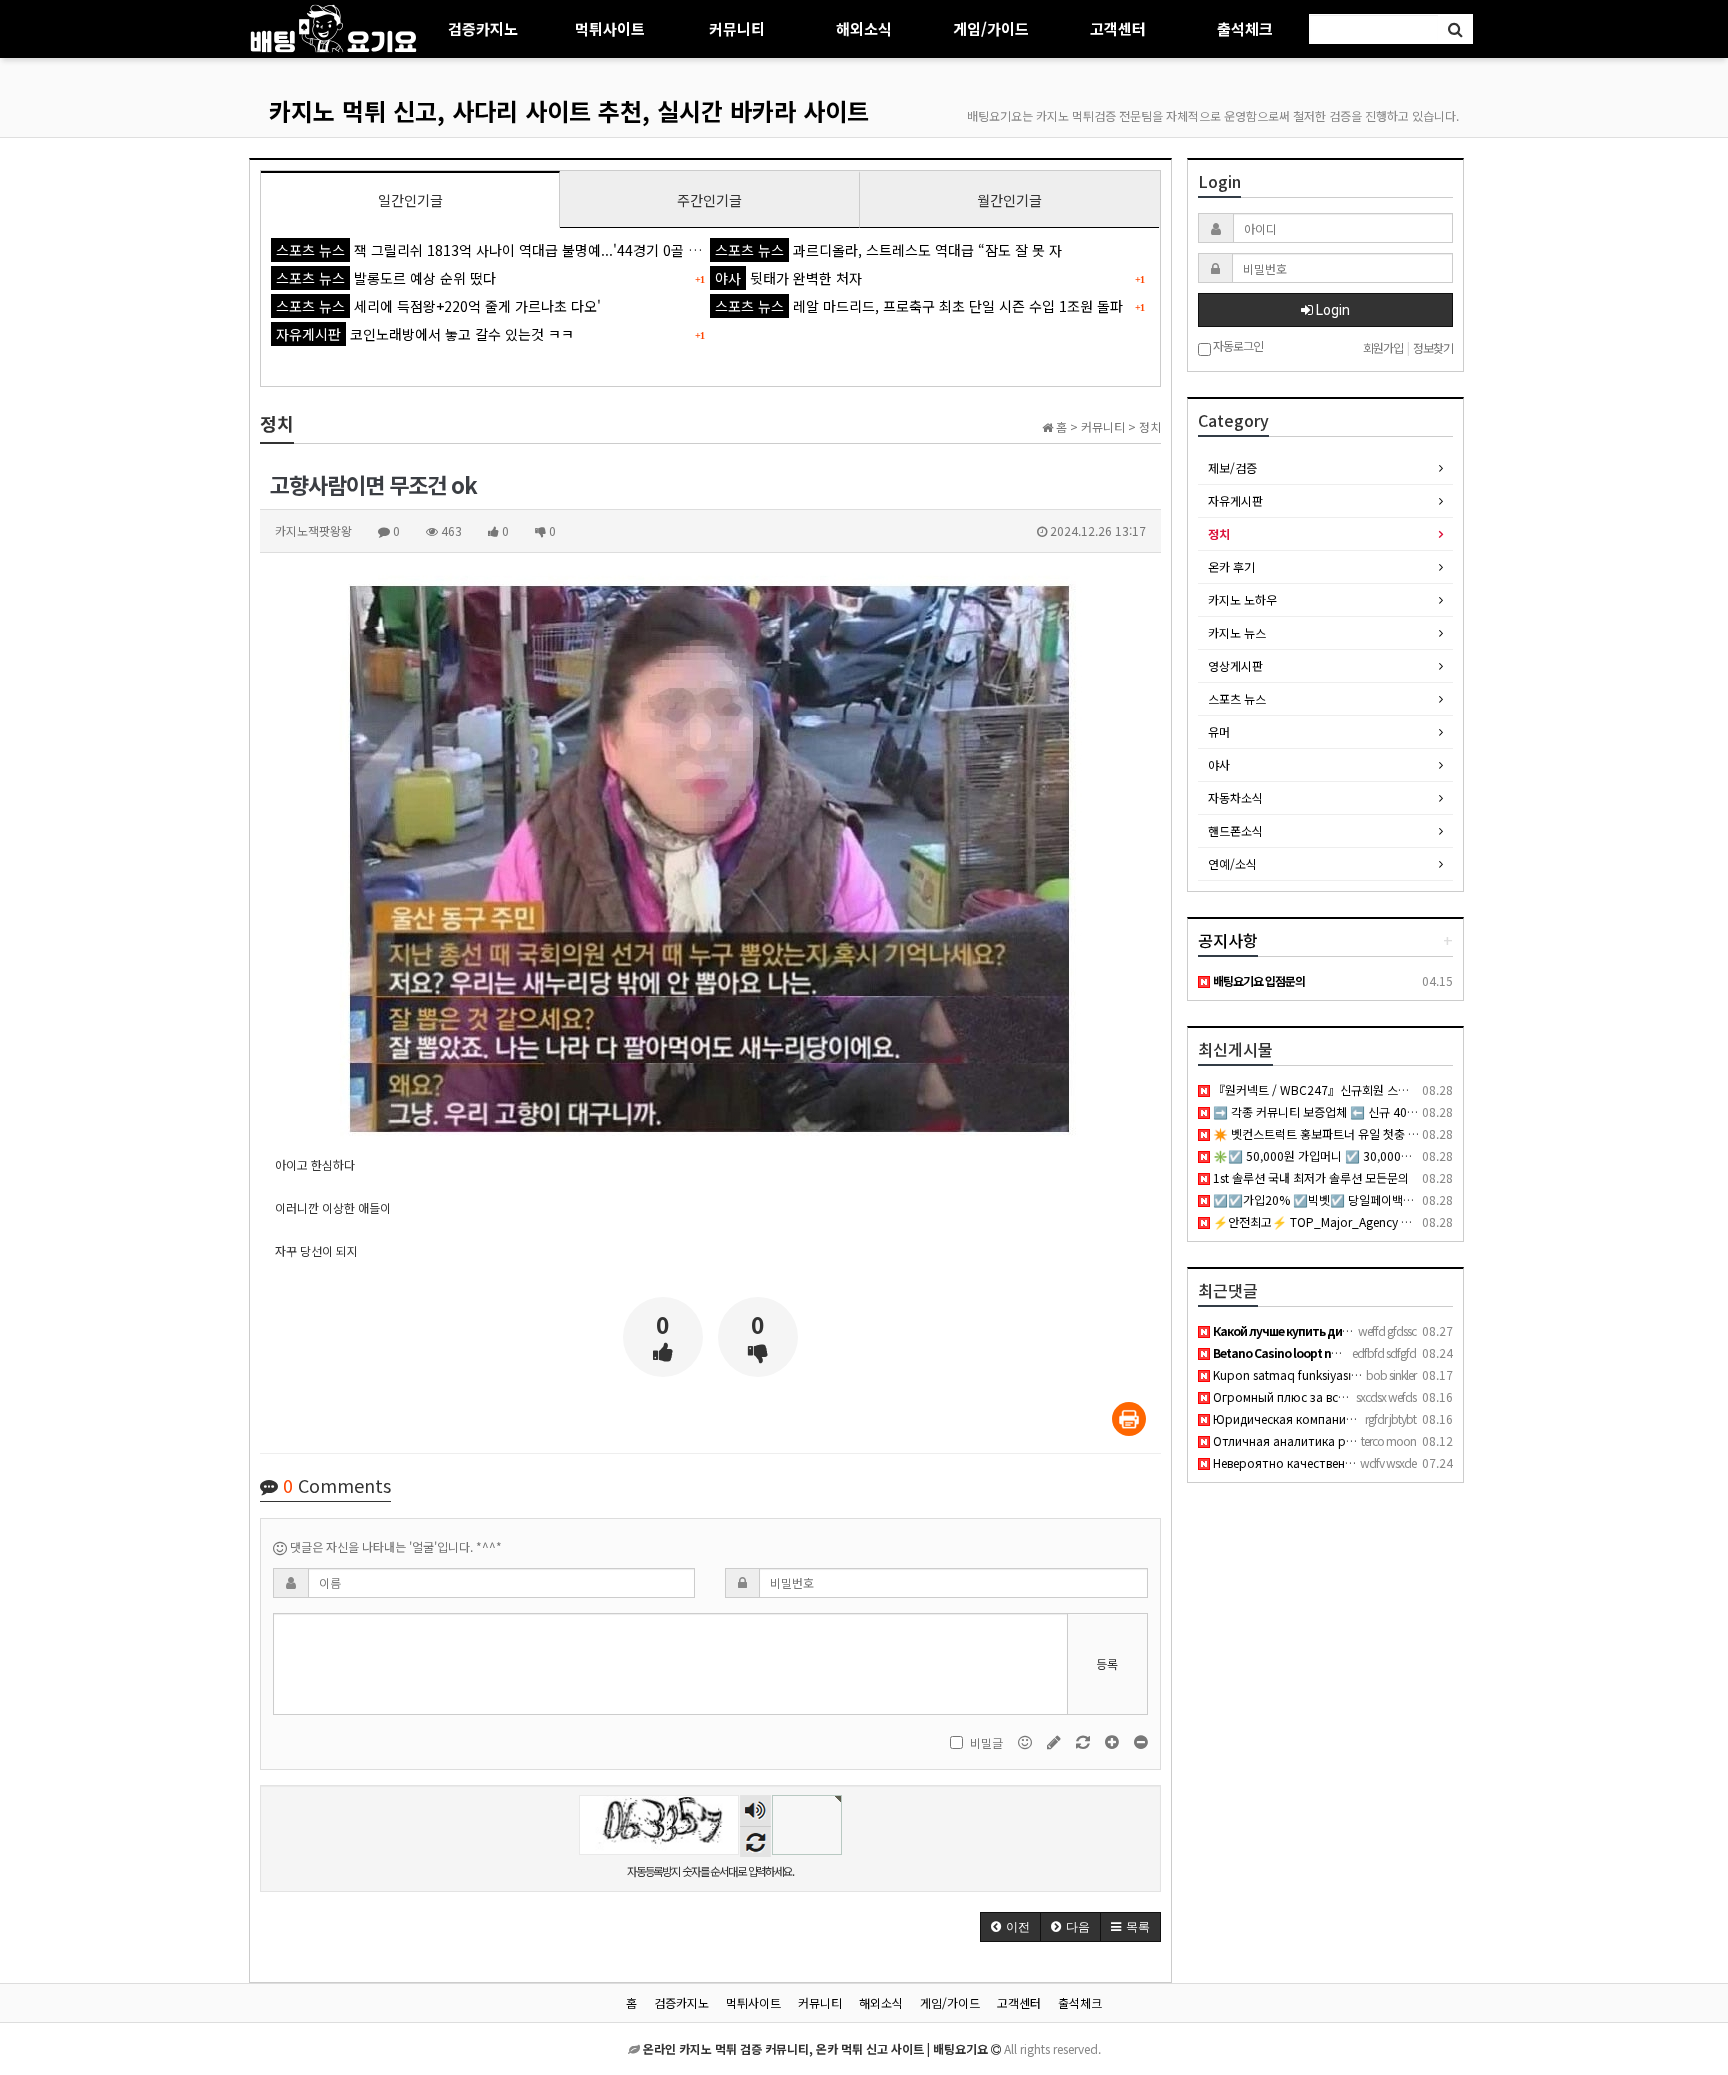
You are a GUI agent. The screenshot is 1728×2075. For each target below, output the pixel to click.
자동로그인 (1237, 346)
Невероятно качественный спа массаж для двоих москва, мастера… (1409, 1462)
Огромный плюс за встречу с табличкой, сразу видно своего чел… (1405, 1396)
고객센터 (1118, 28)
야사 (1219, 764)
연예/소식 (1232, 863)
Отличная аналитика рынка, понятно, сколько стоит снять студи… (1409, 1440)
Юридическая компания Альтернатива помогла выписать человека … (1414, 1418)
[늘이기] (1113, 1740)
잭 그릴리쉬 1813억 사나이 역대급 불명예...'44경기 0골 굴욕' (497, 250)
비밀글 (986, 1742)
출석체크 (1245, 28)
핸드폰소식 (1235, 830)
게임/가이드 (991, 28)
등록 (1107, 1663)
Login (1331, 310)
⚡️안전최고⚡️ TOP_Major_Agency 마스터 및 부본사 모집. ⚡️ (1370, 1221)
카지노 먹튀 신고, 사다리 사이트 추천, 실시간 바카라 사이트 (569, 110)
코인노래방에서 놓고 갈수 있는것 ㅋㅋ (425, 334)
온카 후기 (1231, 566)
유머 (1219, 731)
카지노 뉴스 (1237, 632)
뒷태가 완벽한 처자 (788, 278)
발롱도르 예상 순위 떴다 (386, 278)
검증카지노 (483, 28)
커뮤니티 (737, 28)
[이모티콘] (1026, 1740)
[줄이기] (1141, 1740)
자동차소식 (1235, 797)
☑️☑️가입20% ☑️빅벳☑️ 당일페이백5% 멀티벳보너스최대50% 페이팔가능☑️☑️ (1417, 1199)
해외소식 (864, 28)
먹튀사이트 (610, 28)
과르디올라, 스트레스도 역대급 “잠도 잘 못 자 (888, 250)
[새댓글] (1055, 1740)
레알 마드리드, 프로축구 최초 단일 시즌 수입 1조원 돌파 (919, 306)
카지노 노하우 (1242, 599)
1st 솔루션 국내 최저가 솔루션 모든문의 (1309, 1177)
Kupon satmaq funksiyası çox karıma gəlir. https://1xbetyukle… (1384, 1374)
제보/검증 (1232, 467)
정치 (1219, 533)
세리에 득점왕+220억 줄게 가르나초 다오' (438, 306)
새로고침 (755, 1841)
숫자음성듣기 (755, 1811)
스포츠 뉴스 (1237, 698)
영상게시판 (1235, 665)
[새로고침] (1084, 1740)
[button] (1010, 1927)
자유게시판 (1235, 500)
